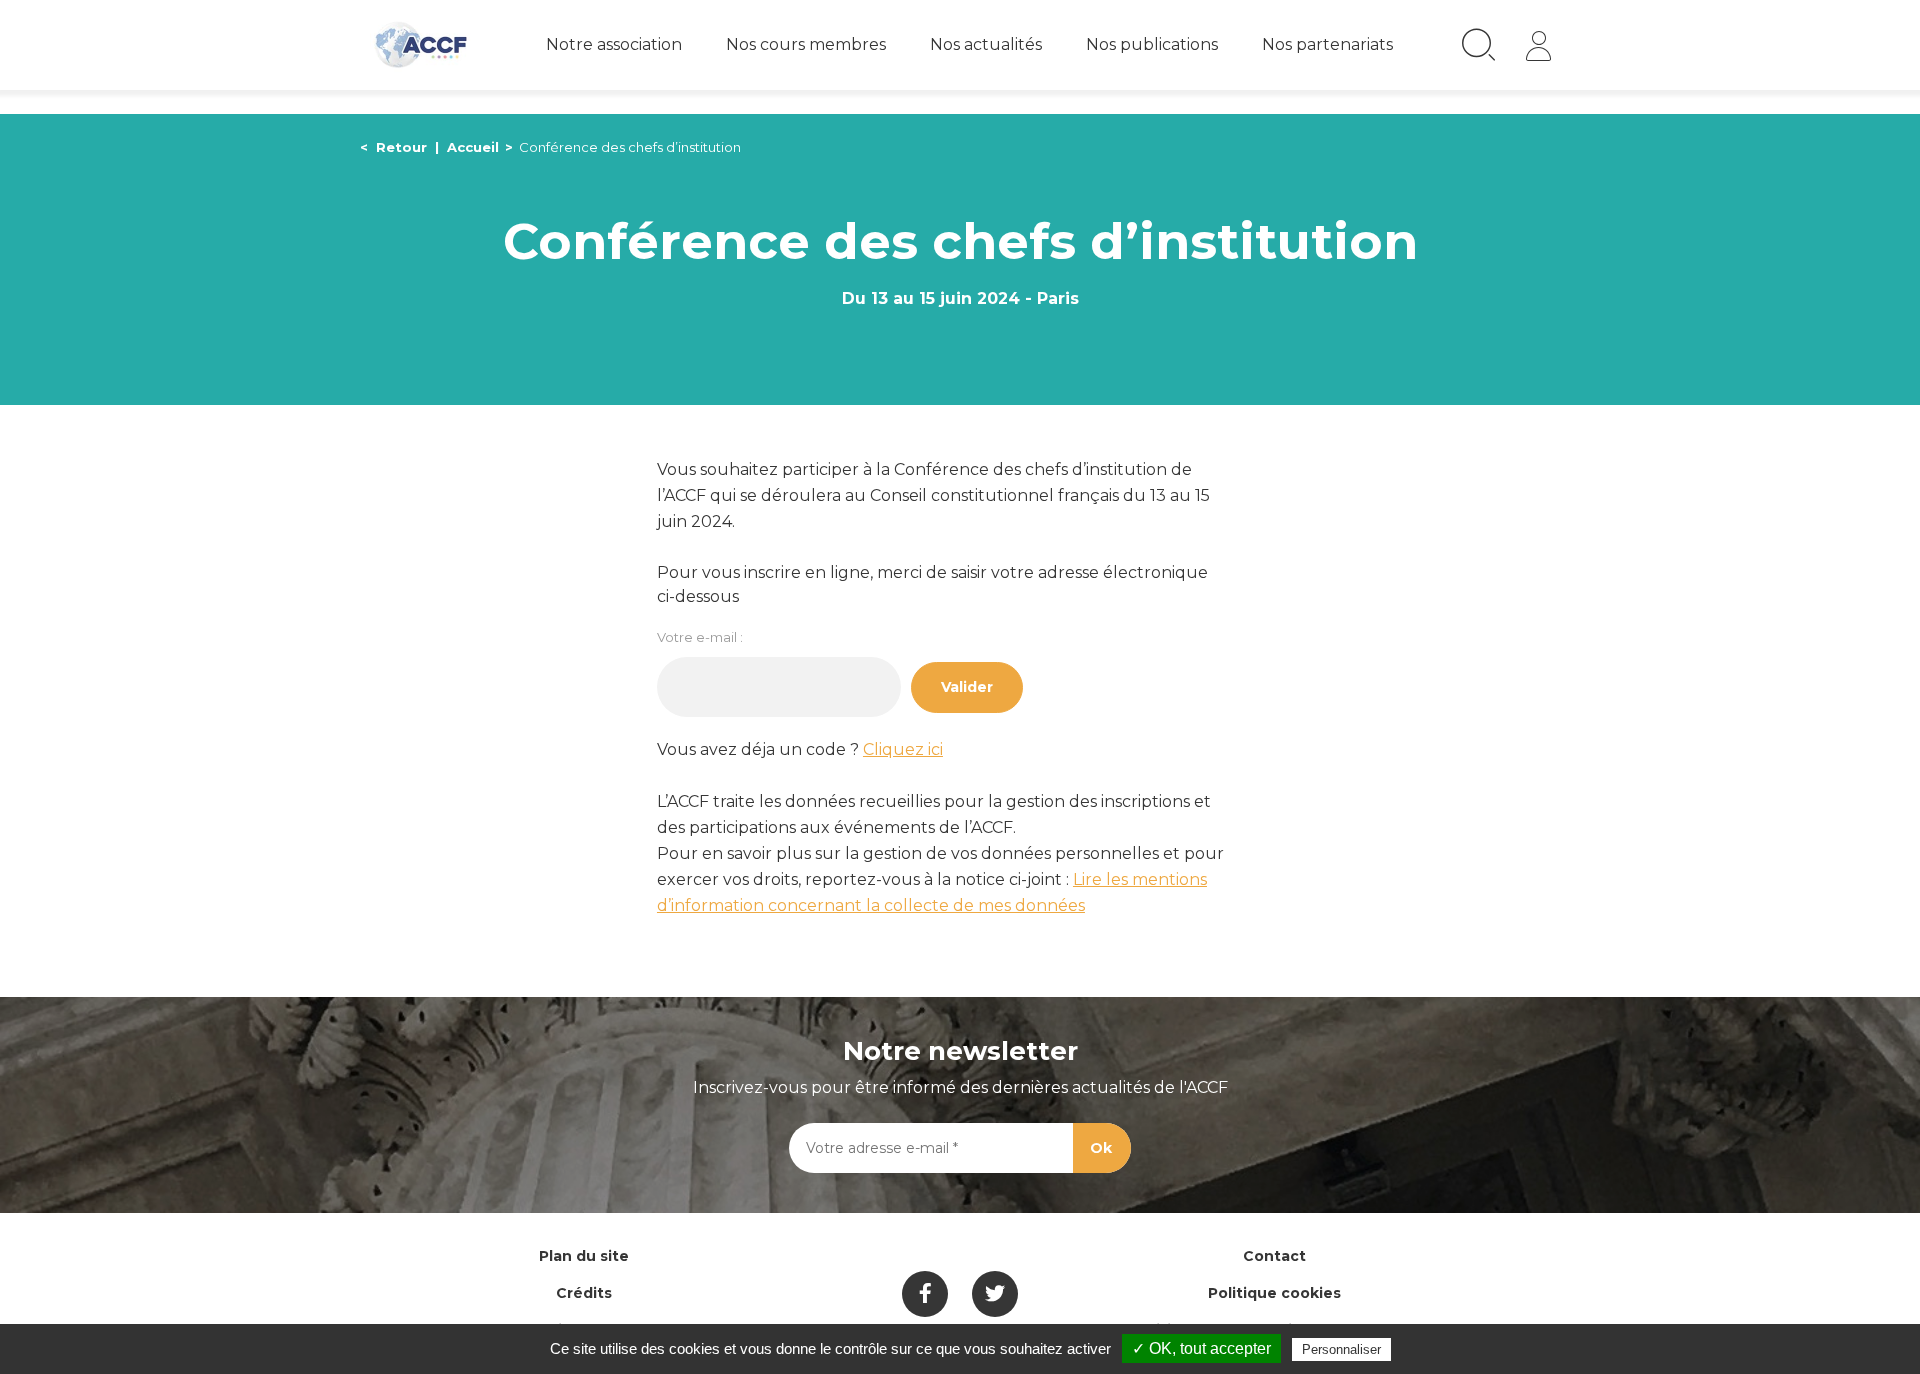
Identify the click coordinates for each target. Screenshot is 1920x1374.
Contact (1274, 1256)
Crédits (584, 1293)
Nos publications (1152, 44)
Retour (401, 147)
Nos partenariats (1327, 44)
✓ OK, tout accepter (1201, 1348)
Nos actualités (986, 44)
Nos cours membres (806, 44)
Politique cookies (1274, 1293)
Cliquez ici (903, 749)
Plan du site (584, 1256)
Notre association (614, 44)
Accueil (473, 147)
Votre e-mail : (700, 637)
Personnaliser (1341, 1349)
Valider (967, 687)
